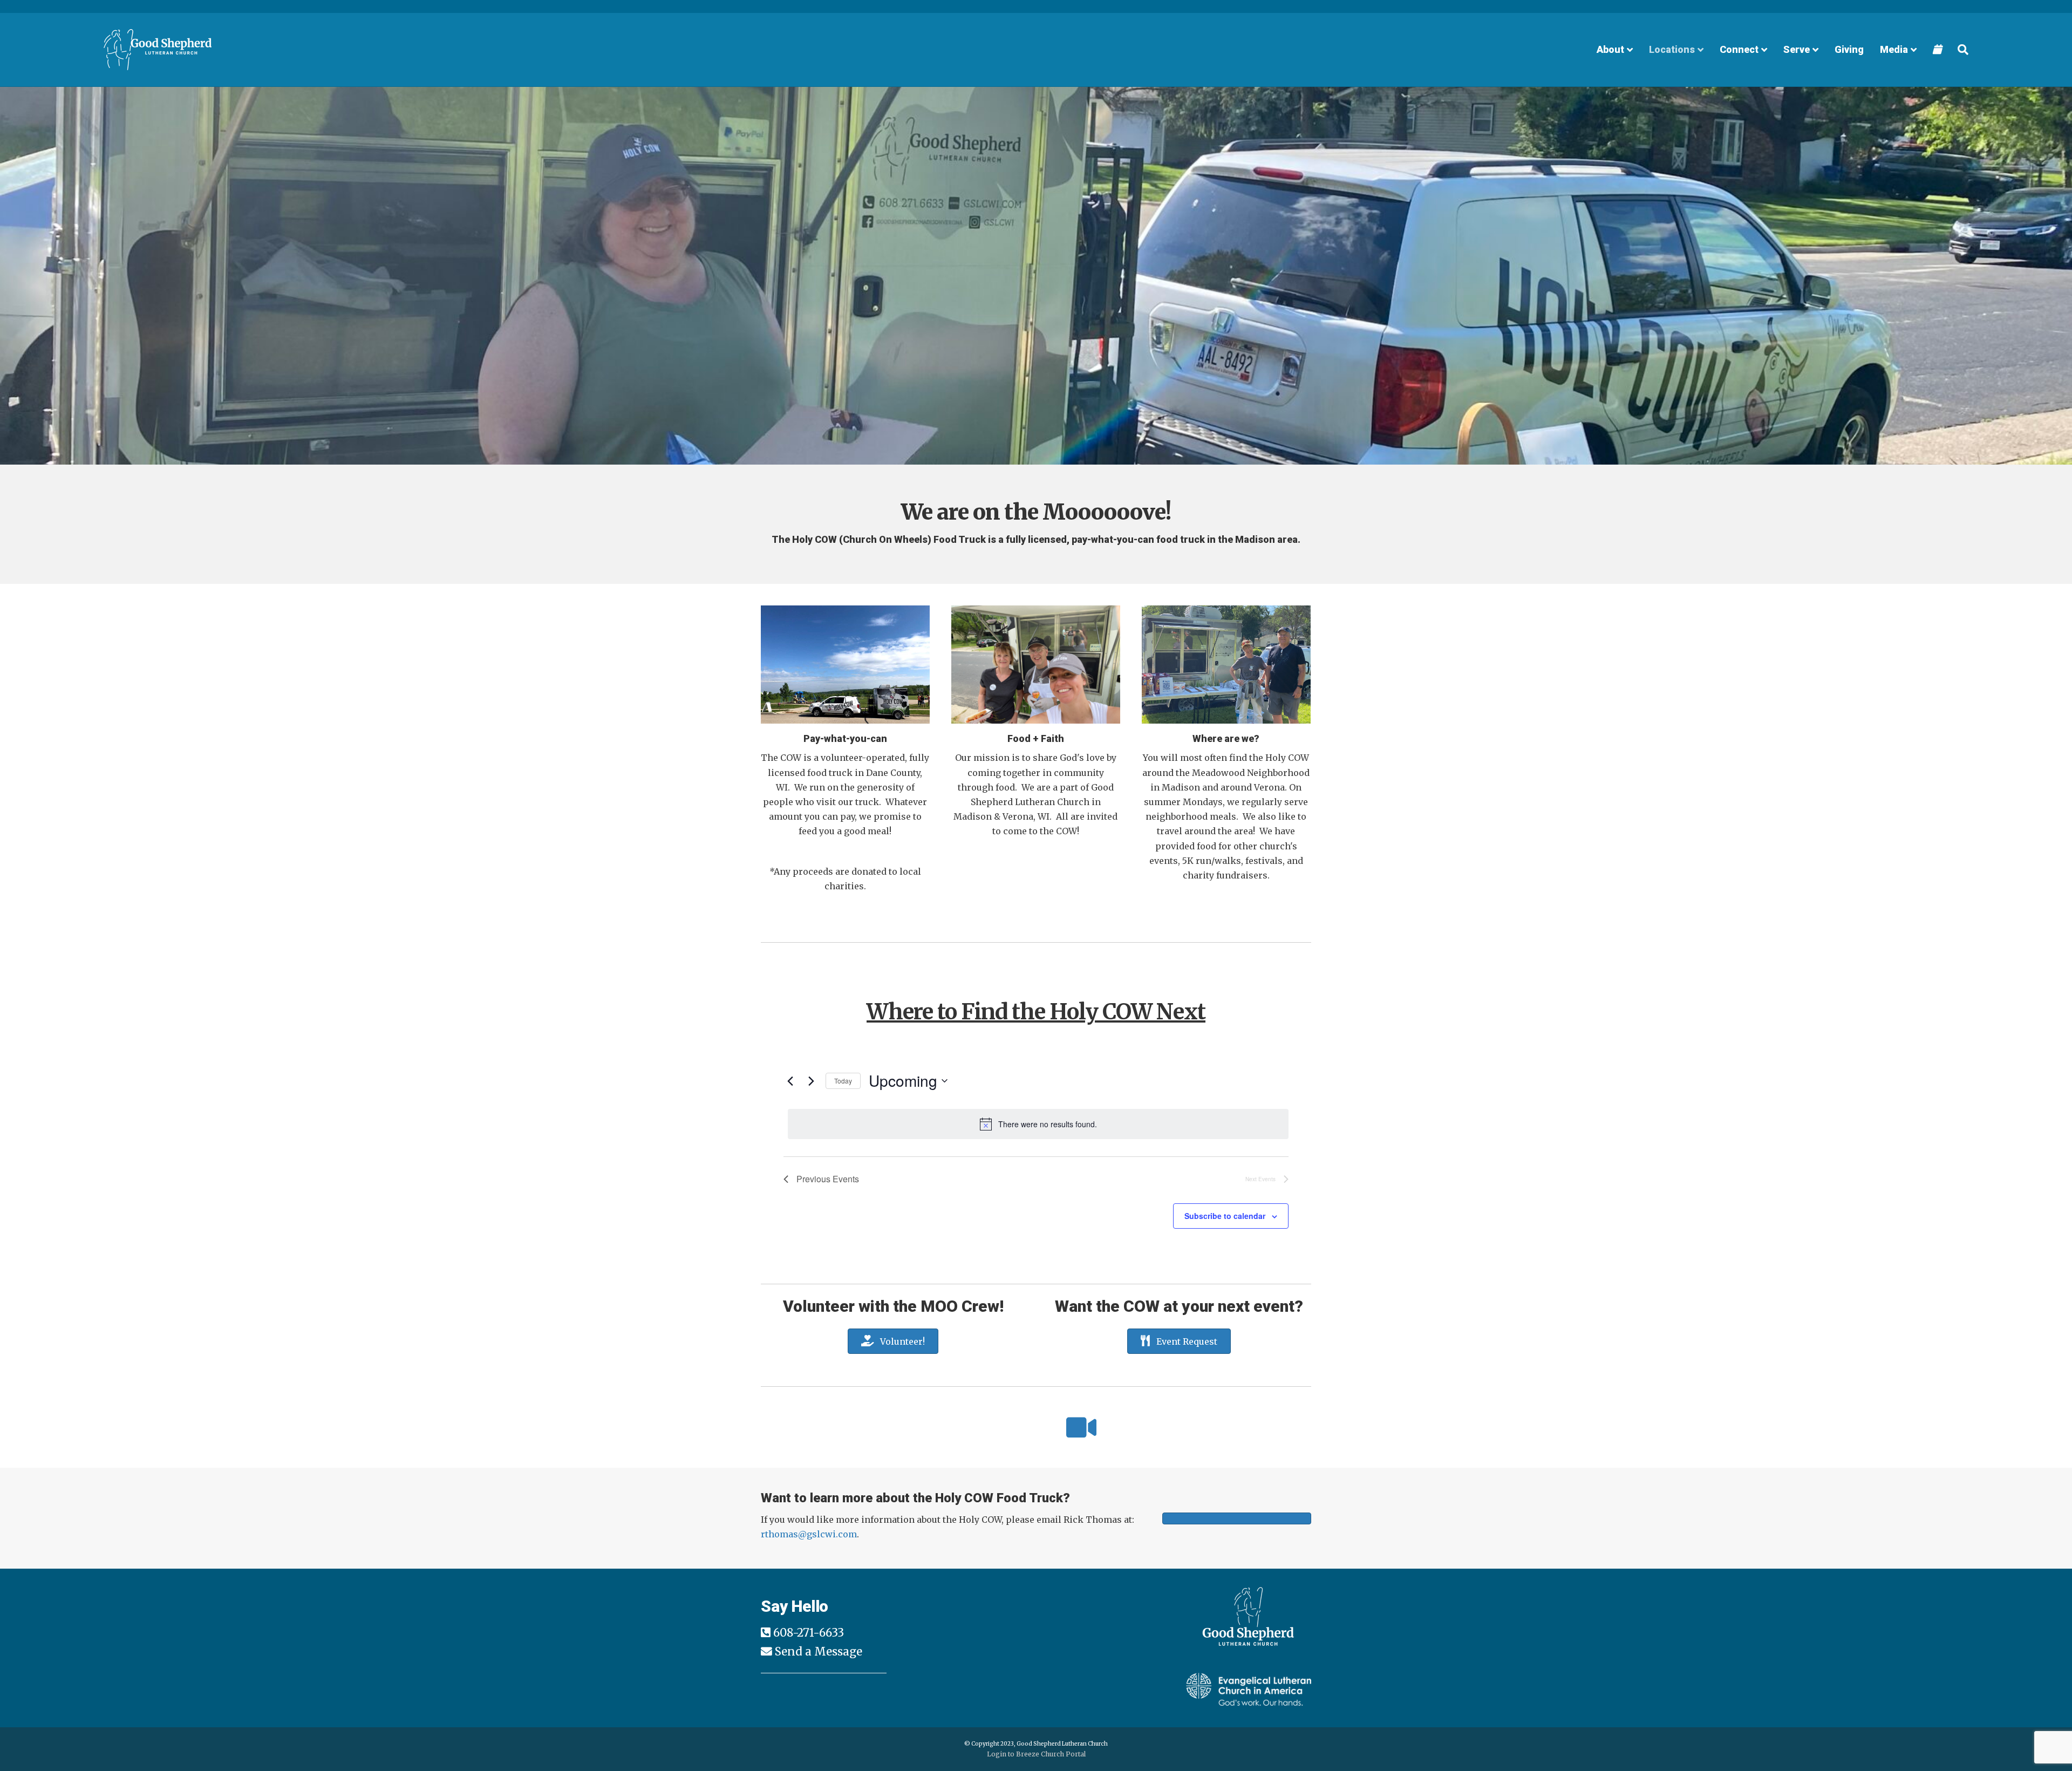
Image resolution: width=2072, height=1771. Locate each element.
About (1610, 49)
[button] (27, 291)
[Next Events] (811, 1081)
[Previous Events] (790, 1081)
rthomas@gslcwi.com (809, 1534)
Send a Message (819, 1652)
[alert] (1038, 1124)
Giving (1849, 49)
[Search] (1959, 50)
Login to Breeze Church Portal (1036, 1754)
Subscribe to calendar (1225, 1216)
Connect (1739, 49)
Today (843, 1081)
